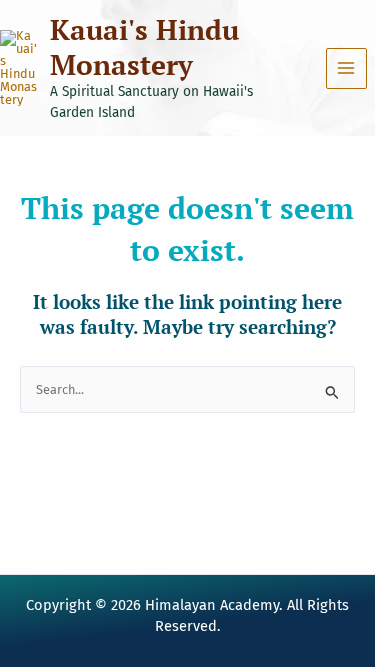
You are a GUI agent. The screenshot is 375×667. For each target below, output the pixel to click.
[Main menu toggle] (346, 68)
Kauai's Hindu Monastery (144, 47)
